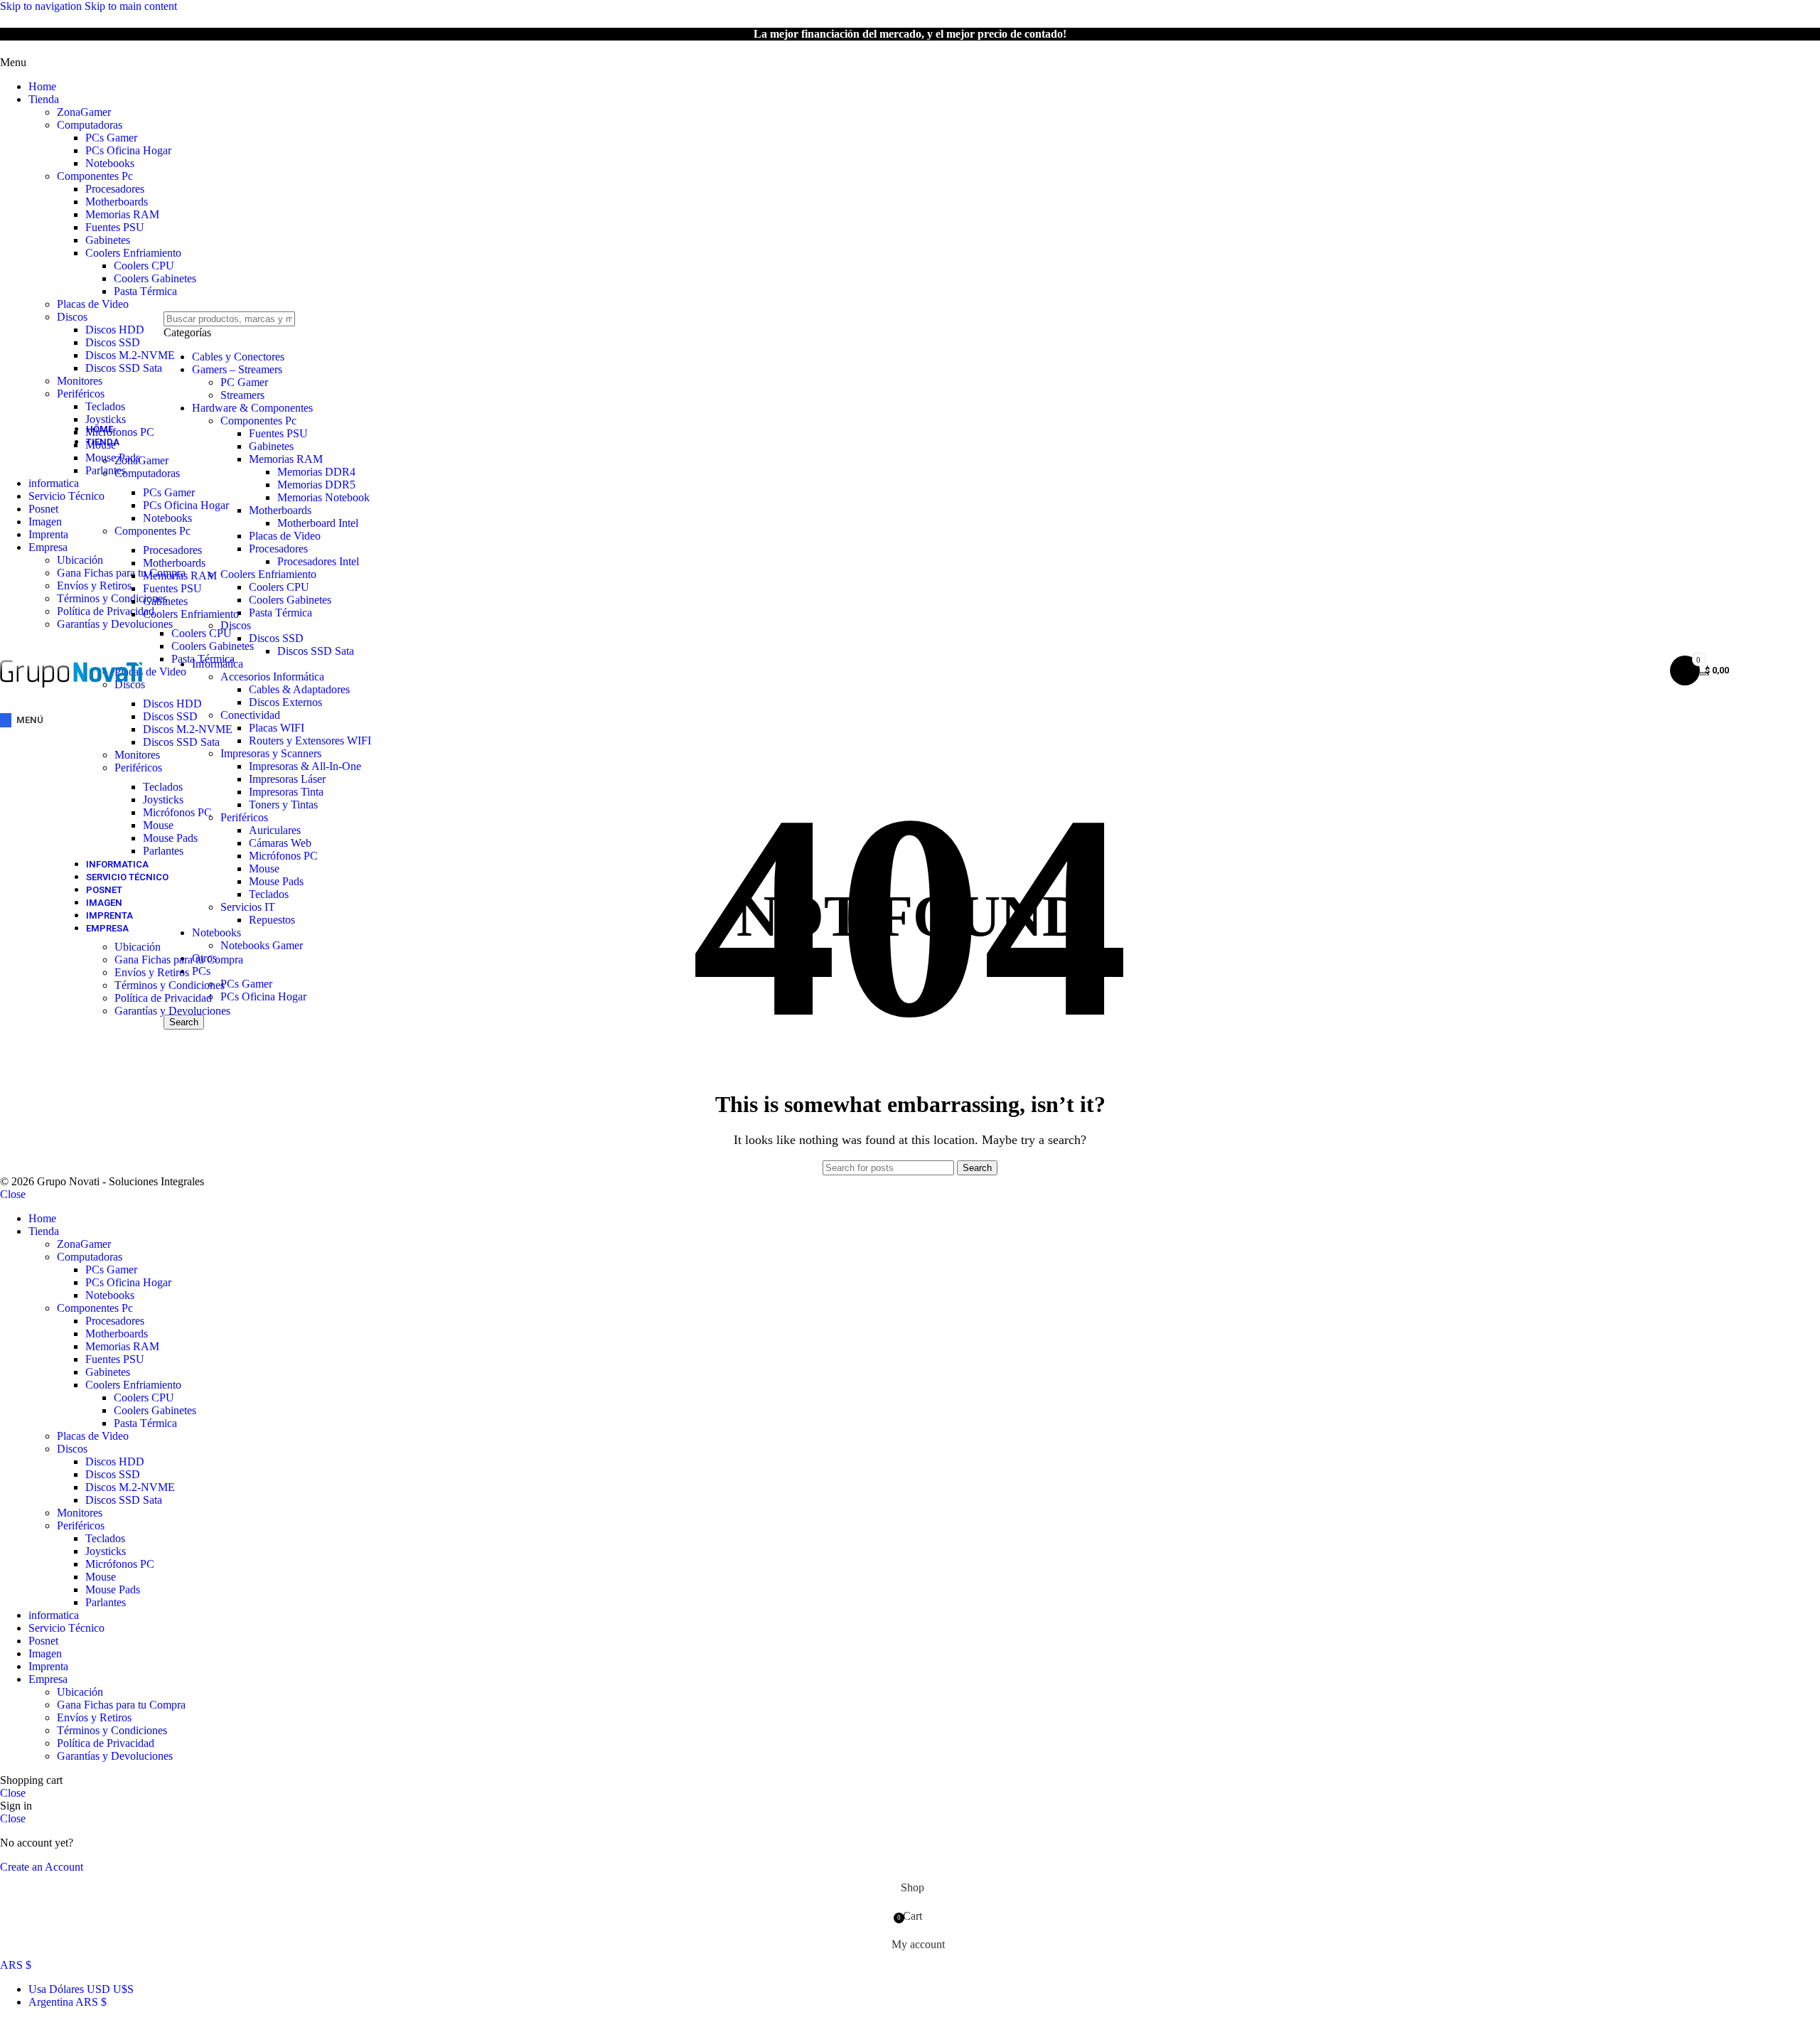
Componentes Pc (95, 176)
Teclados (105, 406)
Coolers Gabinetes (155, 278)
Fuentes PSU (115, 227)
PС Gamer (244, 382)
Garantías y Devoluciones (172, 1011)
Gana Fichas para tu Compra (179, 960)
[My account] (1641, 670)
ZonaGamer (84, 112)
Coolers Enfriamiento (133, 253)
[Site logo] (71, 702)
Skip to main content (131, 6)
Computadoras (90, 125)
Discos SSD (113, 342)
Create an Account (42, 1867)
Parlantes (163, 851)
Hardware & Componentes (252, 408)
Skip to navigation (42, 6)
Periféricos (81, 394)
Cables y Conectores (238, 357)
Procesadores (115, 189)
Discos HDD (115, 330)
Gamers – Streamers (237, 369)
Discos (72, 317)
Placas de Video (93, 304)
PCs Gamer (111, 138)
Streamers (242, 395)
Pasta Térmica (145, 291)
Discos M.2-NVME (130, 355)
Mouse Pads (170, 838)
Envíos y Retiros (152, 972)
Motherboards (117, 202)
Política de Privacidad (163, 998)
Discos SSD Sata (124, 368)
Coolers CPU (144, 266)
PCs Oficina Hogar (128, 150)
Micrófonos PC (177, 812)
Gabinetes (108, 240)
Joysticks (163, 800)
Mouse (158, 825)
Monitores (80, 381)
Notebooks (110, 163)
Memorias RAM (122, 214)
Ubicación (138, 947)
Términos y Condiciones (170, 985)
